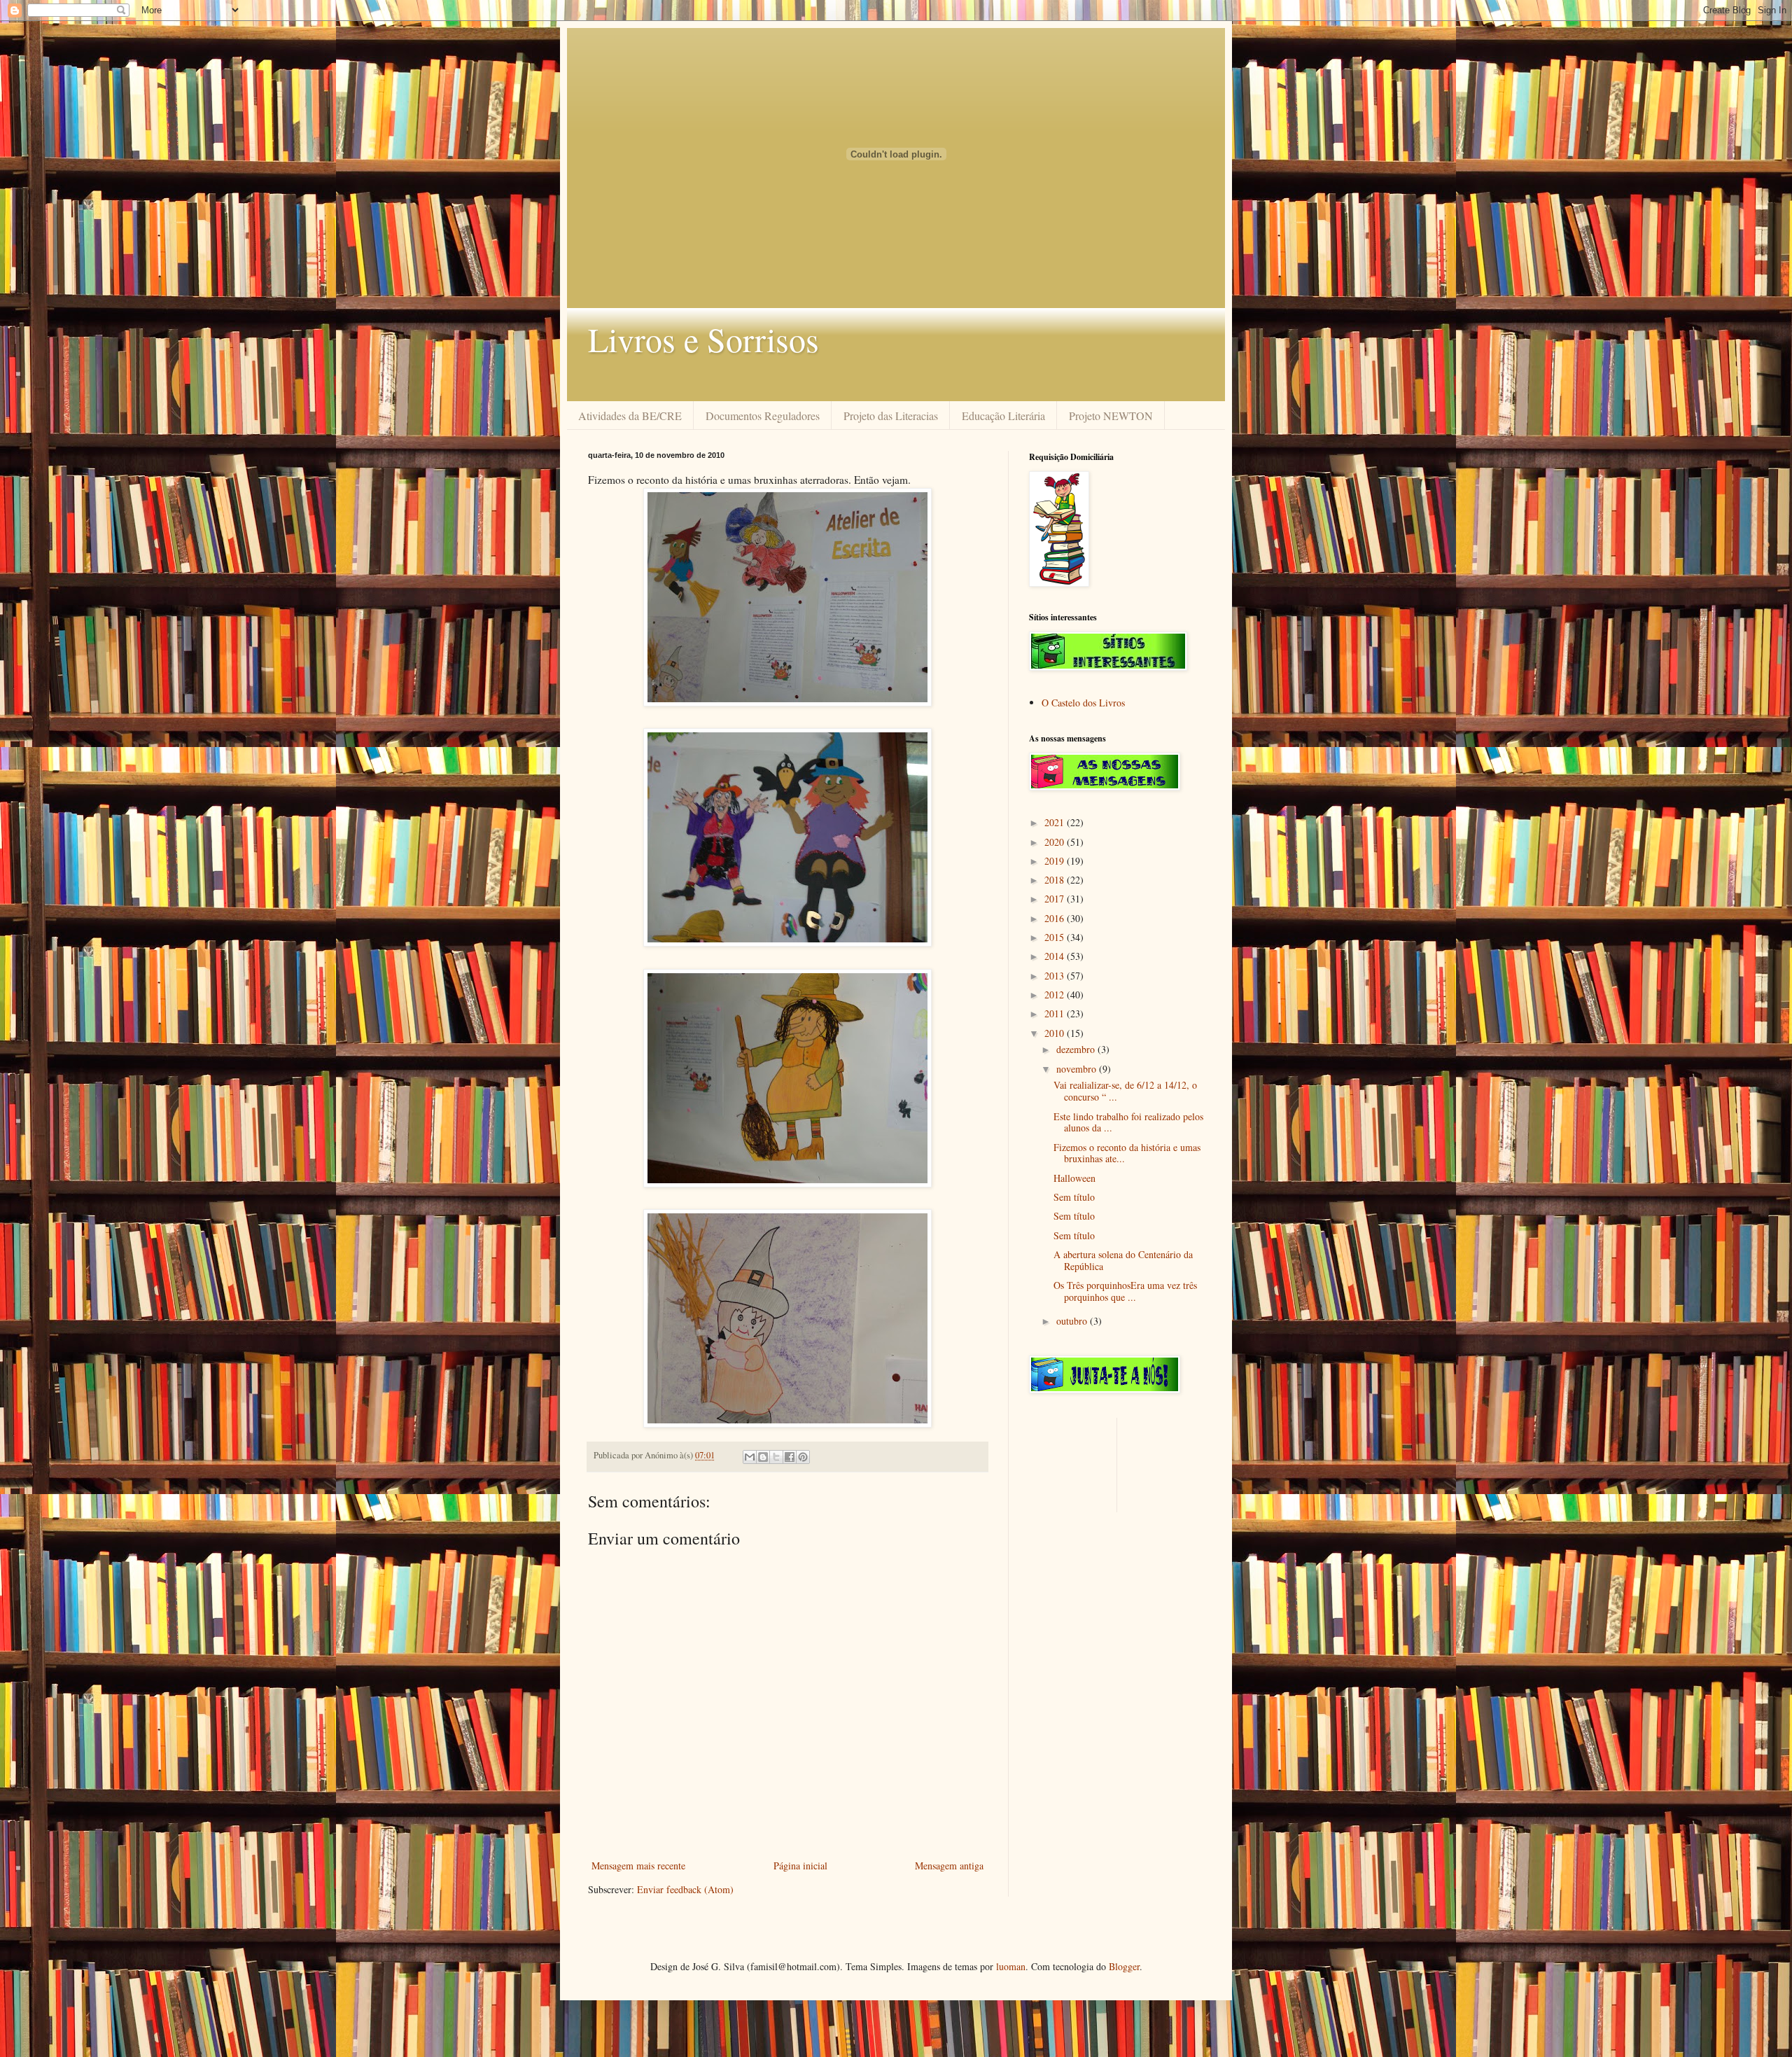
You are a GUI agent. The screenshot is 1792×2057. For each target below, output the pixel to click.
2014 (1056, 956)
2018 (1056, 880)
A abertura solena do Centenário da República (1123, 1260)
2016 (1056, 918)
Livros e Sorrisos (703, 339)
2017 (1056, 899)
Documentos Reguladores (763, 416)
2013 (1056, 976)
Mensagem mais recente (638, 1866)
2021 (1056, 822)
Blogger (1124, 1966)
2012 (1056, 995)
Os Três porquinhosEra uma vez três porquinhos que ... (1125, 1291)
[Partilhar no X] (776, 1457)
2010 (1056, 1033)
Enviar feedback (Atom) (685, 1889)
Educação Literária (1003, 416)
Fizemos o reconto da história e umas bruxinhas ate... (1127, 1153)
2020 (1056, 842)
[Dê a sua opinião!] (763, 1457)
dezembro (1077, 1049)
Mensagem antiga (949, 1866)
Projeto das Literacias (891, 416)
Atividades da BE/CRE (630, 416)
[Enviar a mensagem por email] (750, 1457)
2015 (1056, 937)
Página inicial (800, 1866)
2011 (1056, 1013)
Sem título (1074, 1197)
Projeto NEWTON (1111, 416)
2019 (1056, 861)
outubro (1073, 1321)
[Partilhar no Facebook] (790, 1457)
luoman (1011, 1966)
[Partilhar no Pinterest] (803, 1457)
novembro (1078, 1069)
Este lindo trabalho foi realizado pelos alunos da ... (1128, 1122)
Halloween (1074, 1178)
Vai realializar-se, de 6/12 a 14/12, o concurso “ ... (1125, 1091)
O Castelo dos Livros (1083, 703)
